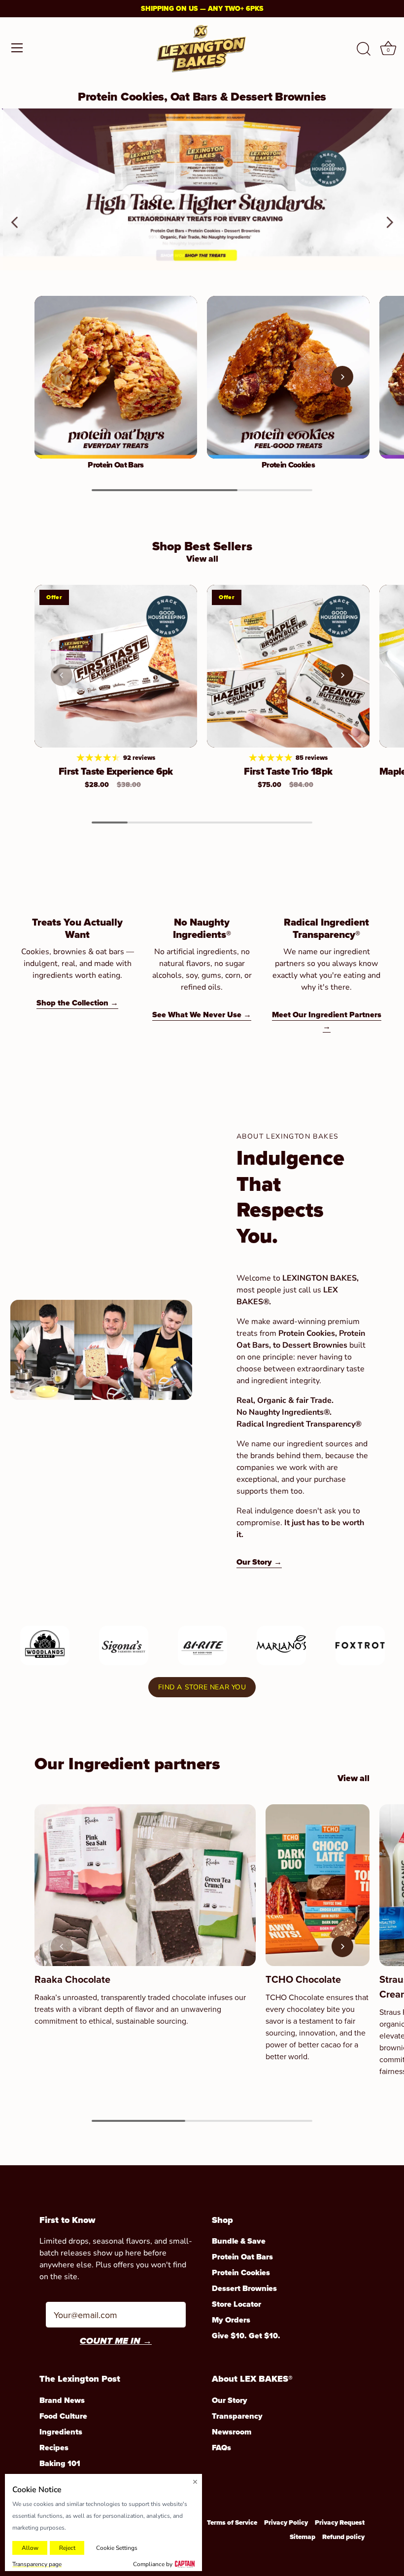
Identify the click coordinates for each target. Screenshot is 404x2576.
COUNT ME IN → (116, 2342)
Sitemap (303, 2537)
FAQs (221, 2448)
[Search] (364, 49)
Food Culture (63, 2416)
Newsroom (232, 2432)
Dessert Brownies (244, 2288)
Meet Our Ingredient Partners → (327, 1020)
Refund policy (343, 2537)
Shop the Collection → (77, 1003)
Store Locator (236, 2304)
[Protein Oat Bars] (116, 377)
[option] (202, 189)
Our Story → (259, 1562)
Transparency (237, 2416)
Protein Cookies (288, 465)
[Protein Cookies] (288, 377)
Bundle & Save (239, 2241)
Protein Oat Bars (116, 465)
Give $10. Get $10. (246, 2336)
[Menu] (17, 48)
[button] (62, 377)
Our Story (230, 2400)
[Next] (389, 189)
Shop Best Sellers (202, 546)
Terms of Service (232, 2522)
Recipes (54, 2448)
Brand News (62, 2400)
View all (202, 559)
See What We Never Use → (202, 1015)
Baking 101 (60, 2463)
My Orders (231, 2320)
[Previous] (15, 189)
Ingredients (61, 2432)
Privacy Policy (286, 2522)
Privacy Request (340, 2522)
